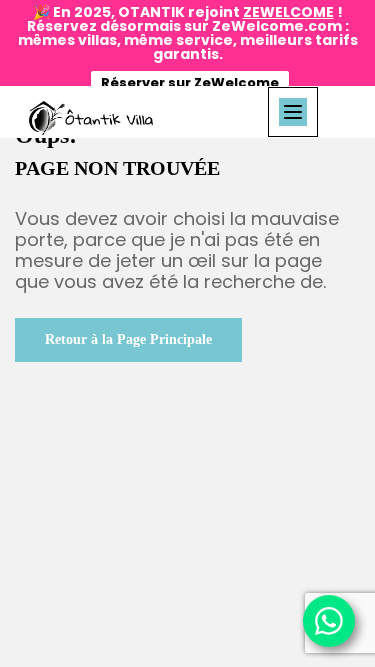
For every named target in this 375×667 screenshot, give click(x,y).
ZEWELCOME (288, 12)
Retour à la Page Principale (128, 339)
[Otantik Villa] (91, 117)
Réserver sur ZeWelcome (190, 82)
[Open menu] (293, 112)
